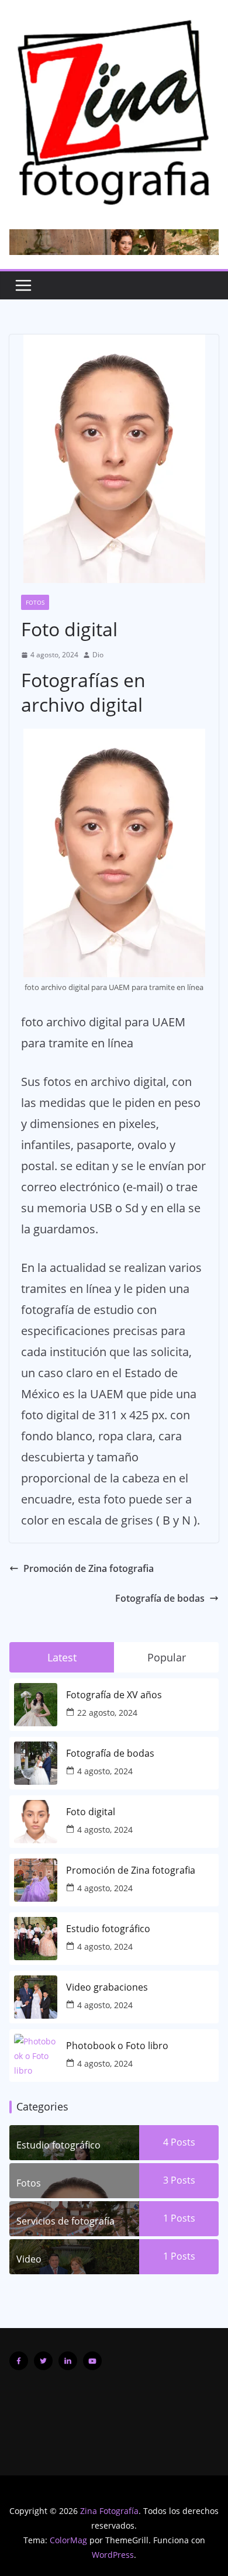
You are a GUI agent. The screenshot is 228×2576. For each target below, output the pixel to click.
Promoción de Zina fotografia (89, 1568)
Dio (98, 655)
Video (29, 2259)
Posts (182, 2142)
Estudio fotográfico (108, 1929)
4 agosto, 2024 (105, 1771)
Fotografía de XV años (114, 1695)
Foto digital (91, 1812)
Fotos (35, 602)
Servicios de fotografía (65, 2221)
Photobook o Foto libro (117, 2046)
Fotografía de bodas (160, 1598)
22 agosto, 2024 (107, 1713)
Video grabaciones (107, 1987)
